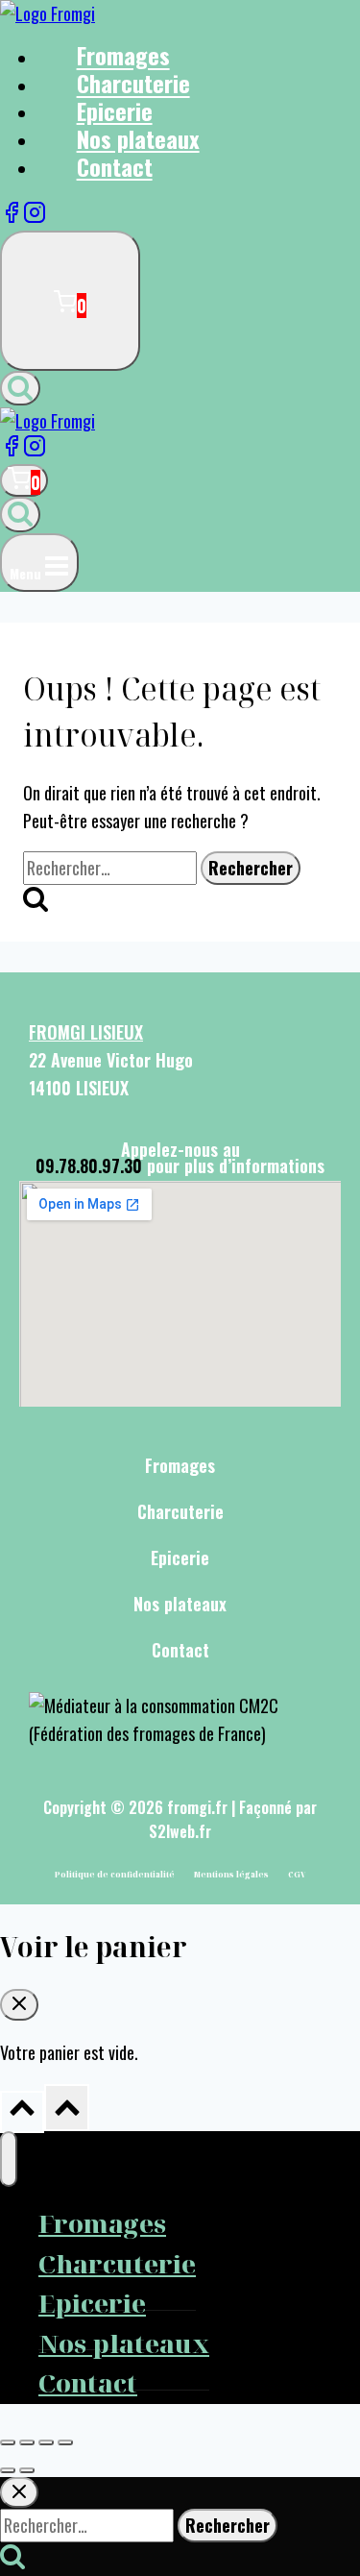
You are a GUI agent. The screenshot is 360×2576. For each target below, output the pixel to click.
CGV (297, 1874)
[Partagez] (46, 2442)
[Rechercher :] (112, 868)
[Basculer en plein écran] (27, 2442)
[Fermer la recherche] (19, 2493)
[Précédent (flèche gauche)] (8, 2470)
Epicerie (180, 1558)
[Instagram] (35, 216)
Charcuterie (180, 1511)
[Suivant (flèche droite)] (27, 2470)
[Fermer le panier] (19, 2005)
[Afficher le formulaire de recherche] (20, 389)
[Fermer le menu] (9, 2159)
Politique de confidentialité (115, 1874)
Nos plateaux (180, 1604)
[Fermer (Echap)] (65, 2442)
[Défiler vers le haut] (22, 2112)
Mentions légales (231, 1874)
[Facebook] (12, 216)
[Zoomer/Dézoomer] (8, 2442)
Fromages (180, 1465)
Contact (115, 166)
